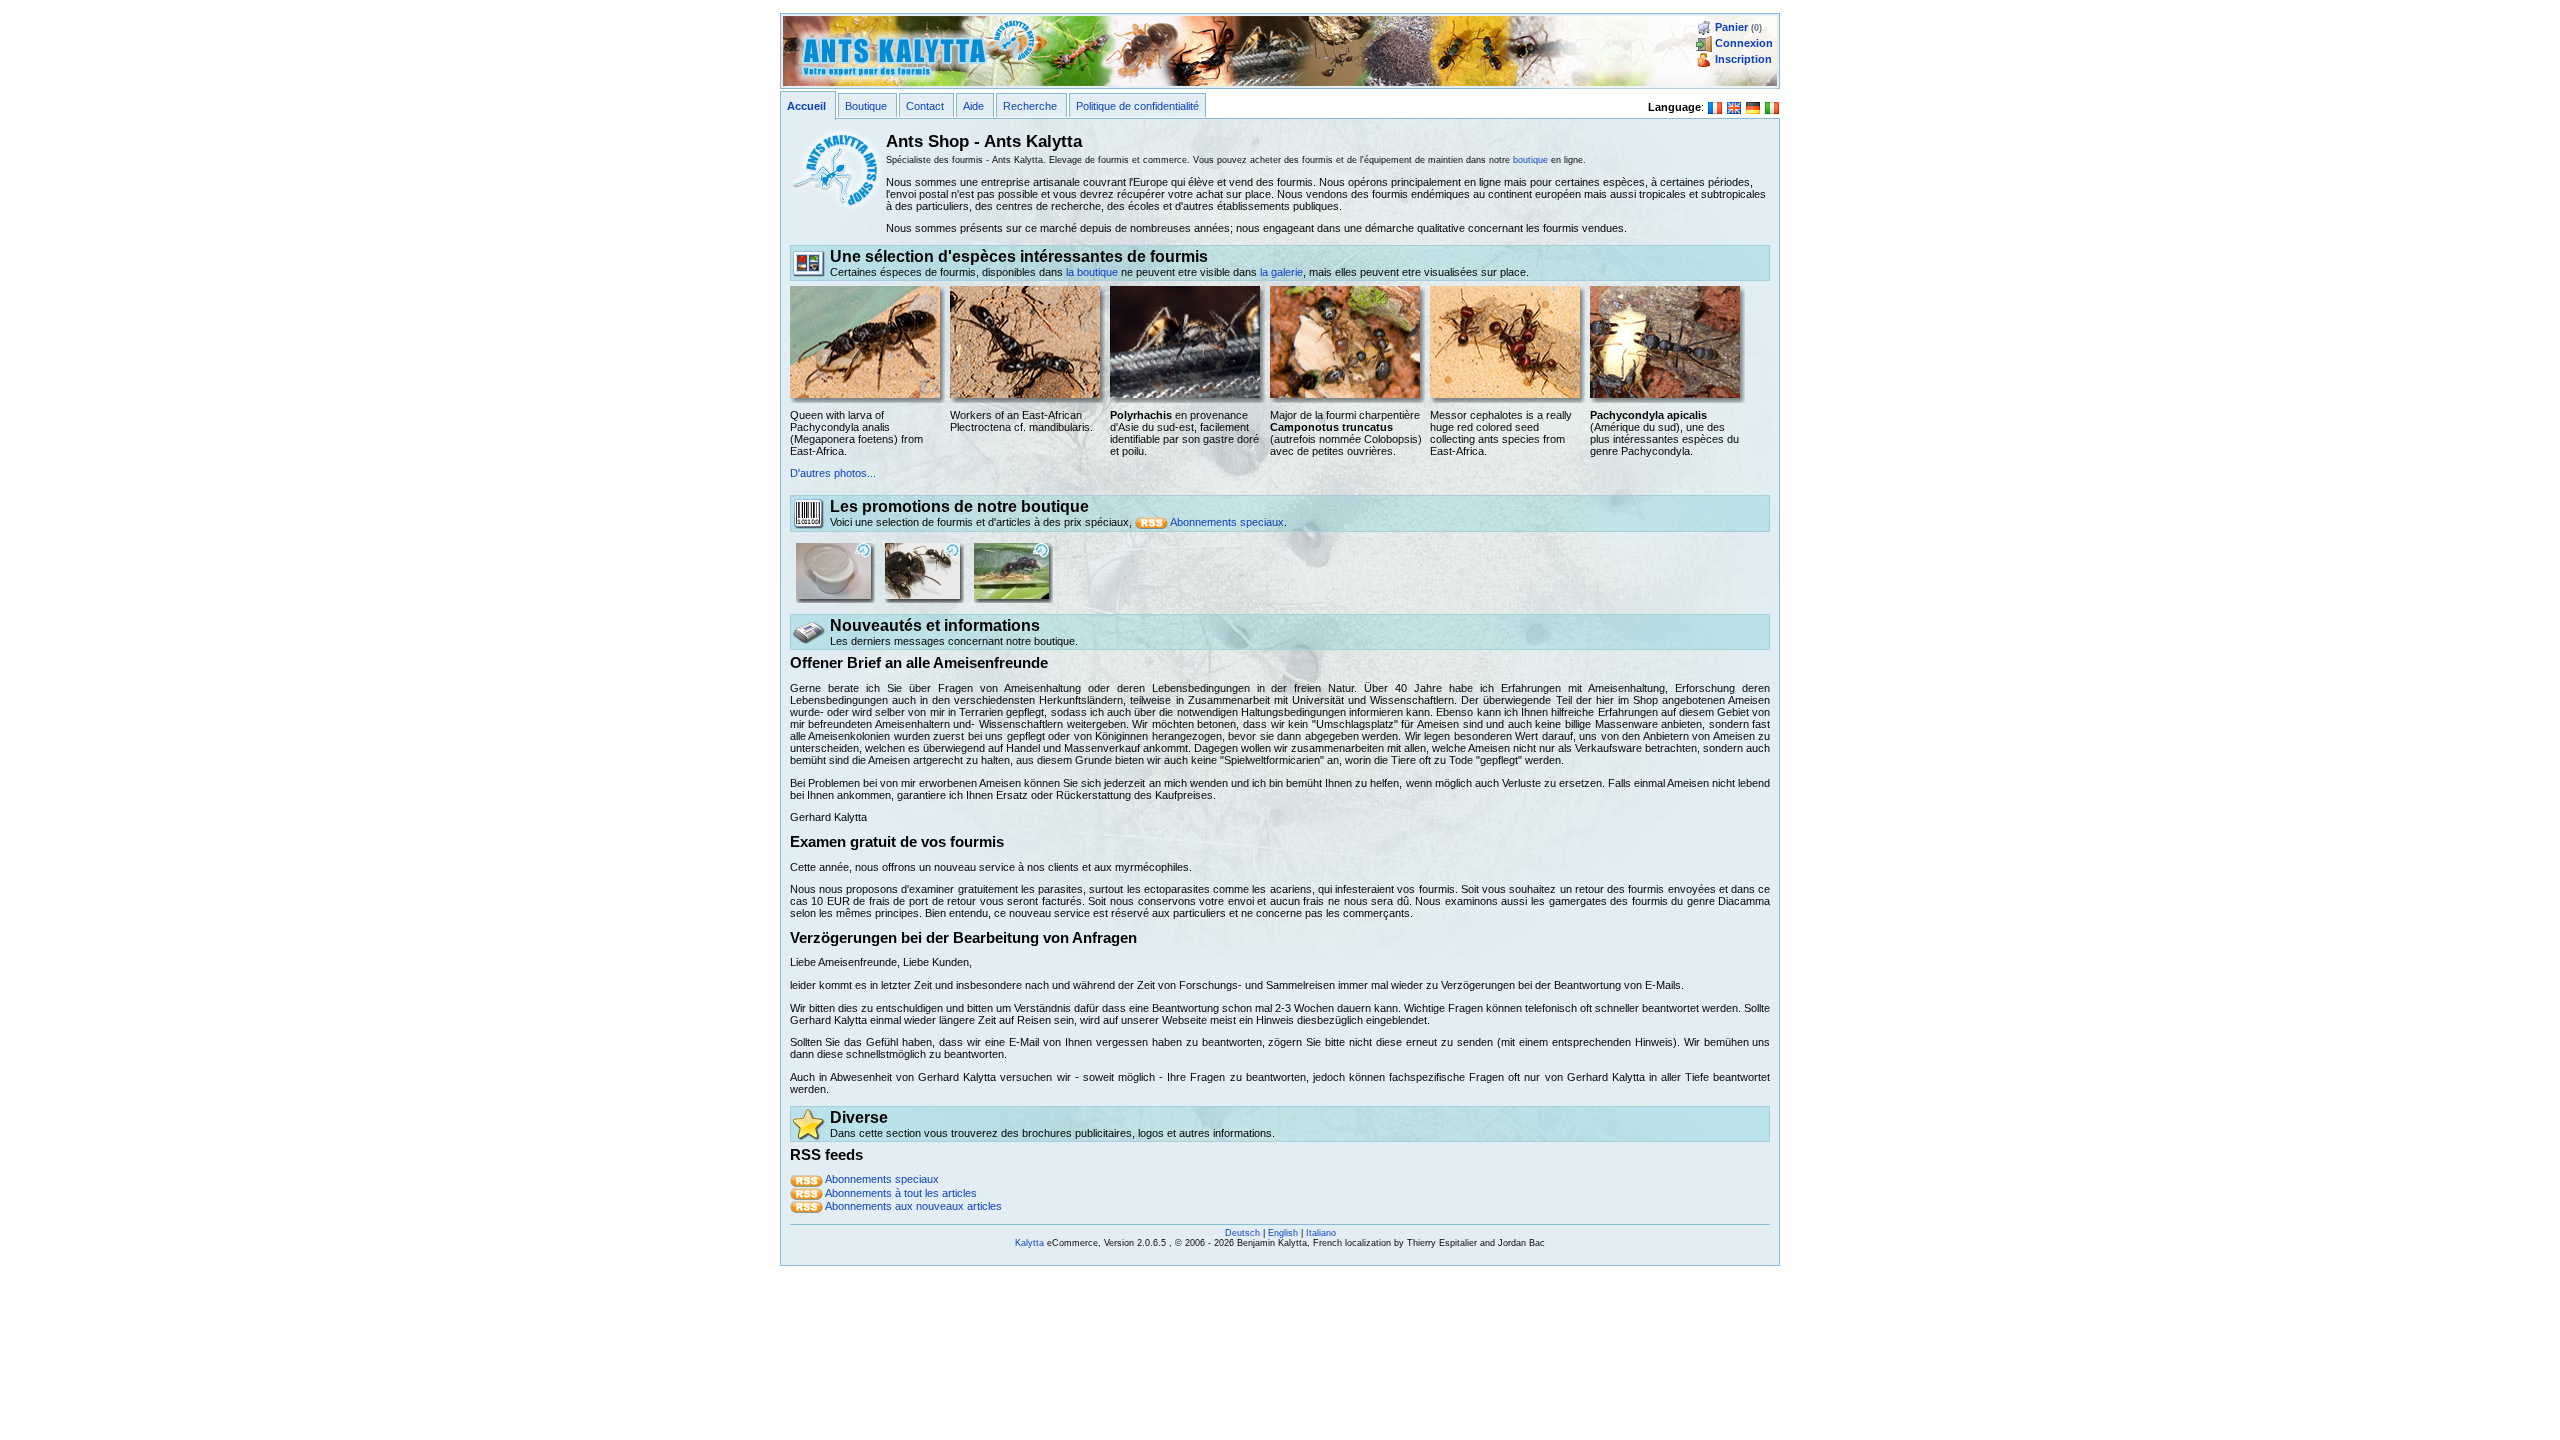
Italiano (1321, 1233)
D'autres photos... (833, 473)
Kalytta (1029, 1243)
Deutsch (1242, 1233)
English (1283, 1233)
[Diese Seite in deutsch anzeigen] (1753, 106)
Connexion (1744, 43)
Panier (1731, 27)
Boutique (866, 106)
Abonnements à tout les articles (901, 1193)
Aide (973, 106)
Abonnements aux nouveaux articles (913, 1206)
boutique (1530, 160)
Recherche (1030, 106)
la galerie (1281, 272)
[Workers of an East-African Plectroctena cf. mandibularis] (1025, 341)
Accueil (806, 106)
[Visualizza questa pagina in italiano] (1772, 106)
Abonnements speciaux (1227, 522)
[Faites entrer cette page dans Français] (1715, 106)
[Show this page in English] (1734, 106)
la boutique (1092, 272)
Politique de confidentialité (1137, 106)
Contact (925, 106)
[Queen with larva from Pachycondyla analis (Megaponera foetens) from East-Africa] (865, 341)
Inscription (1743, 59)
